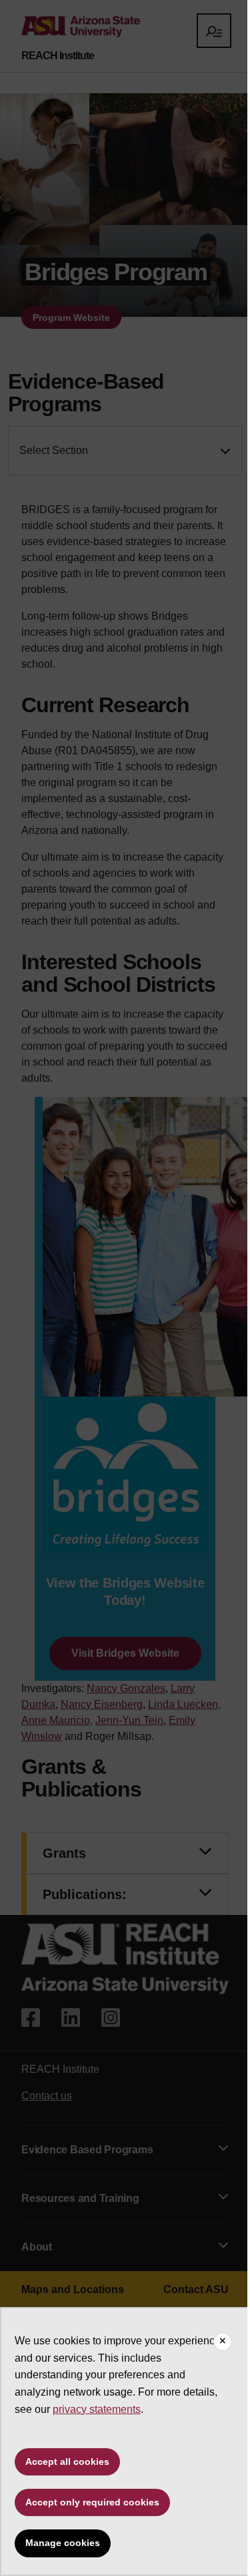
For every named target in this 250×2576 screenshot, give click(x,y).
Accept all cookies (67, 2462)
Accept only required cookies (92, 2502)
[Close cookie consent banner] (223, 2342)
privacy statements (97, 2409)
